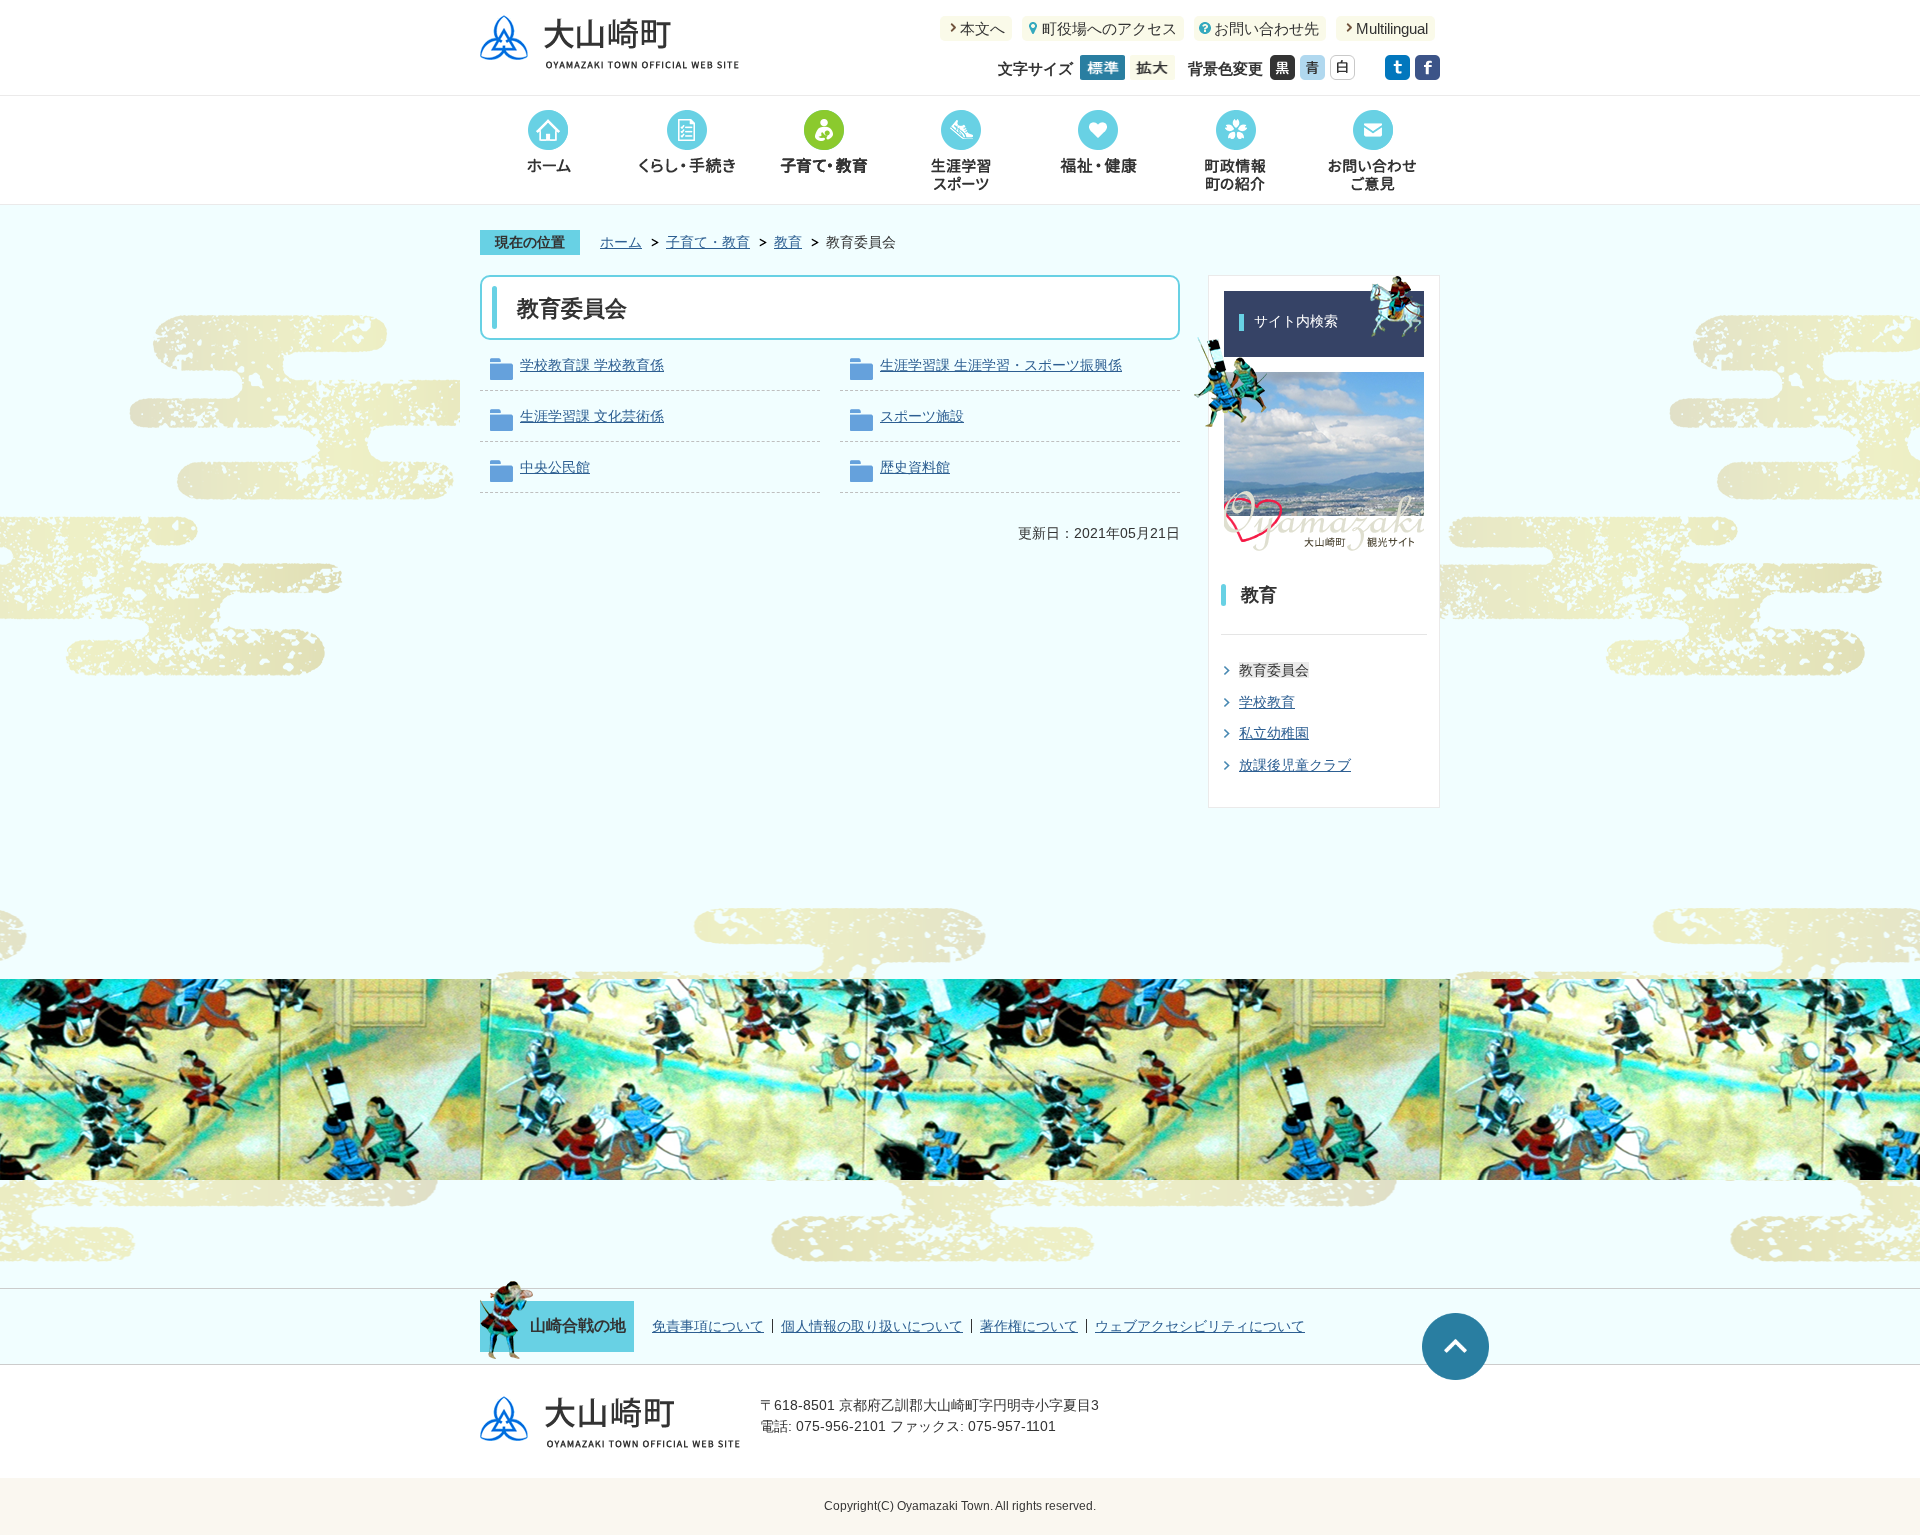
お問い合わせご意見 (1371, 150)
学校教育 (1267, 702)
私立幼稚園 (1274, 733)
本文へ (982, 28)
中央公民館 (555, 467)
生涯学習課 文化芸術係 (592, 416)
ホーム (548, 150)
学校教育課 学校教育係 (592, 365)
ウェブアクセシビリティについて (1200, 1326)
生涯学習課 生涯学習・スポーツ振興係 (1001, 365)
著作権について (1029, 1326)
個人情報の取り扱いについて (872, 1326)
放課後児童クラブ (1295, 765)
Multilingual (1392, 28)
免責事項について (708, 1326)
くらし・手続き (686, 150)
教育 (788, 242)
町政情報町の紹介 (1234, 150)
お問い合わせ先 (1266, 28)
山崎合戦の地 (578, 1325)
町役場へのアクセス (1109, 28)
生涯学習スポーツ (960, 150)
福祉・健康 (1097, 150)
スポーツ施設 (922, 416)
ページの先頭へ (1455, 1346)
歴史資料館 (915, 467)
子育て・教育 (823, 150)
